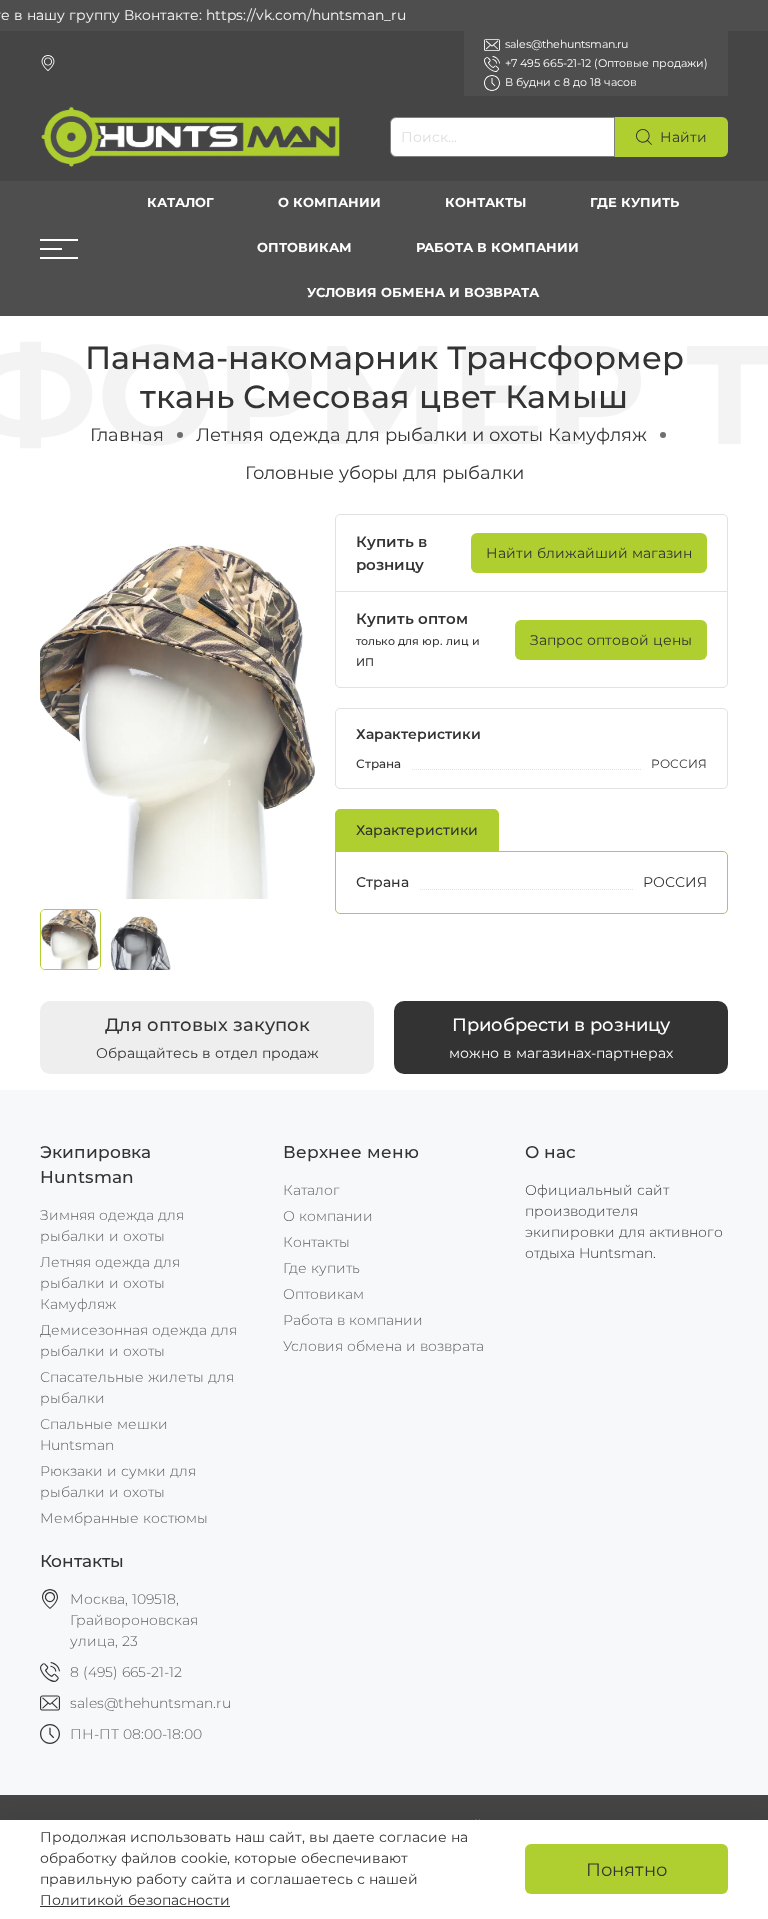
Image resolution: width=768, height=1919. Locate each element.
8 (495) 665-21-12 (126, 1672)
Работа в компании (497, 247)
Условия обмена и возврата (423, 292)
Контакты (485, 202)
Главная (127, 434)
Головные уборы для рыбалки (384, 472)
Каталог (180, 202)
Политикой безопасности (135, 1900)
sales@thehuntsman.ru (150, 1703)
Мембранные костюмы (124, 1518)
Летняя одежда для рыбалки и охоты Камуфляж (421, 434)
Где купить (634, 202)
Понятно (626, 1869)
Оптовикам (304, 247)
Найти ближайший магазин (589, 553)
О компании (329, 202)
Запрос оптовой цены (611, 640)
